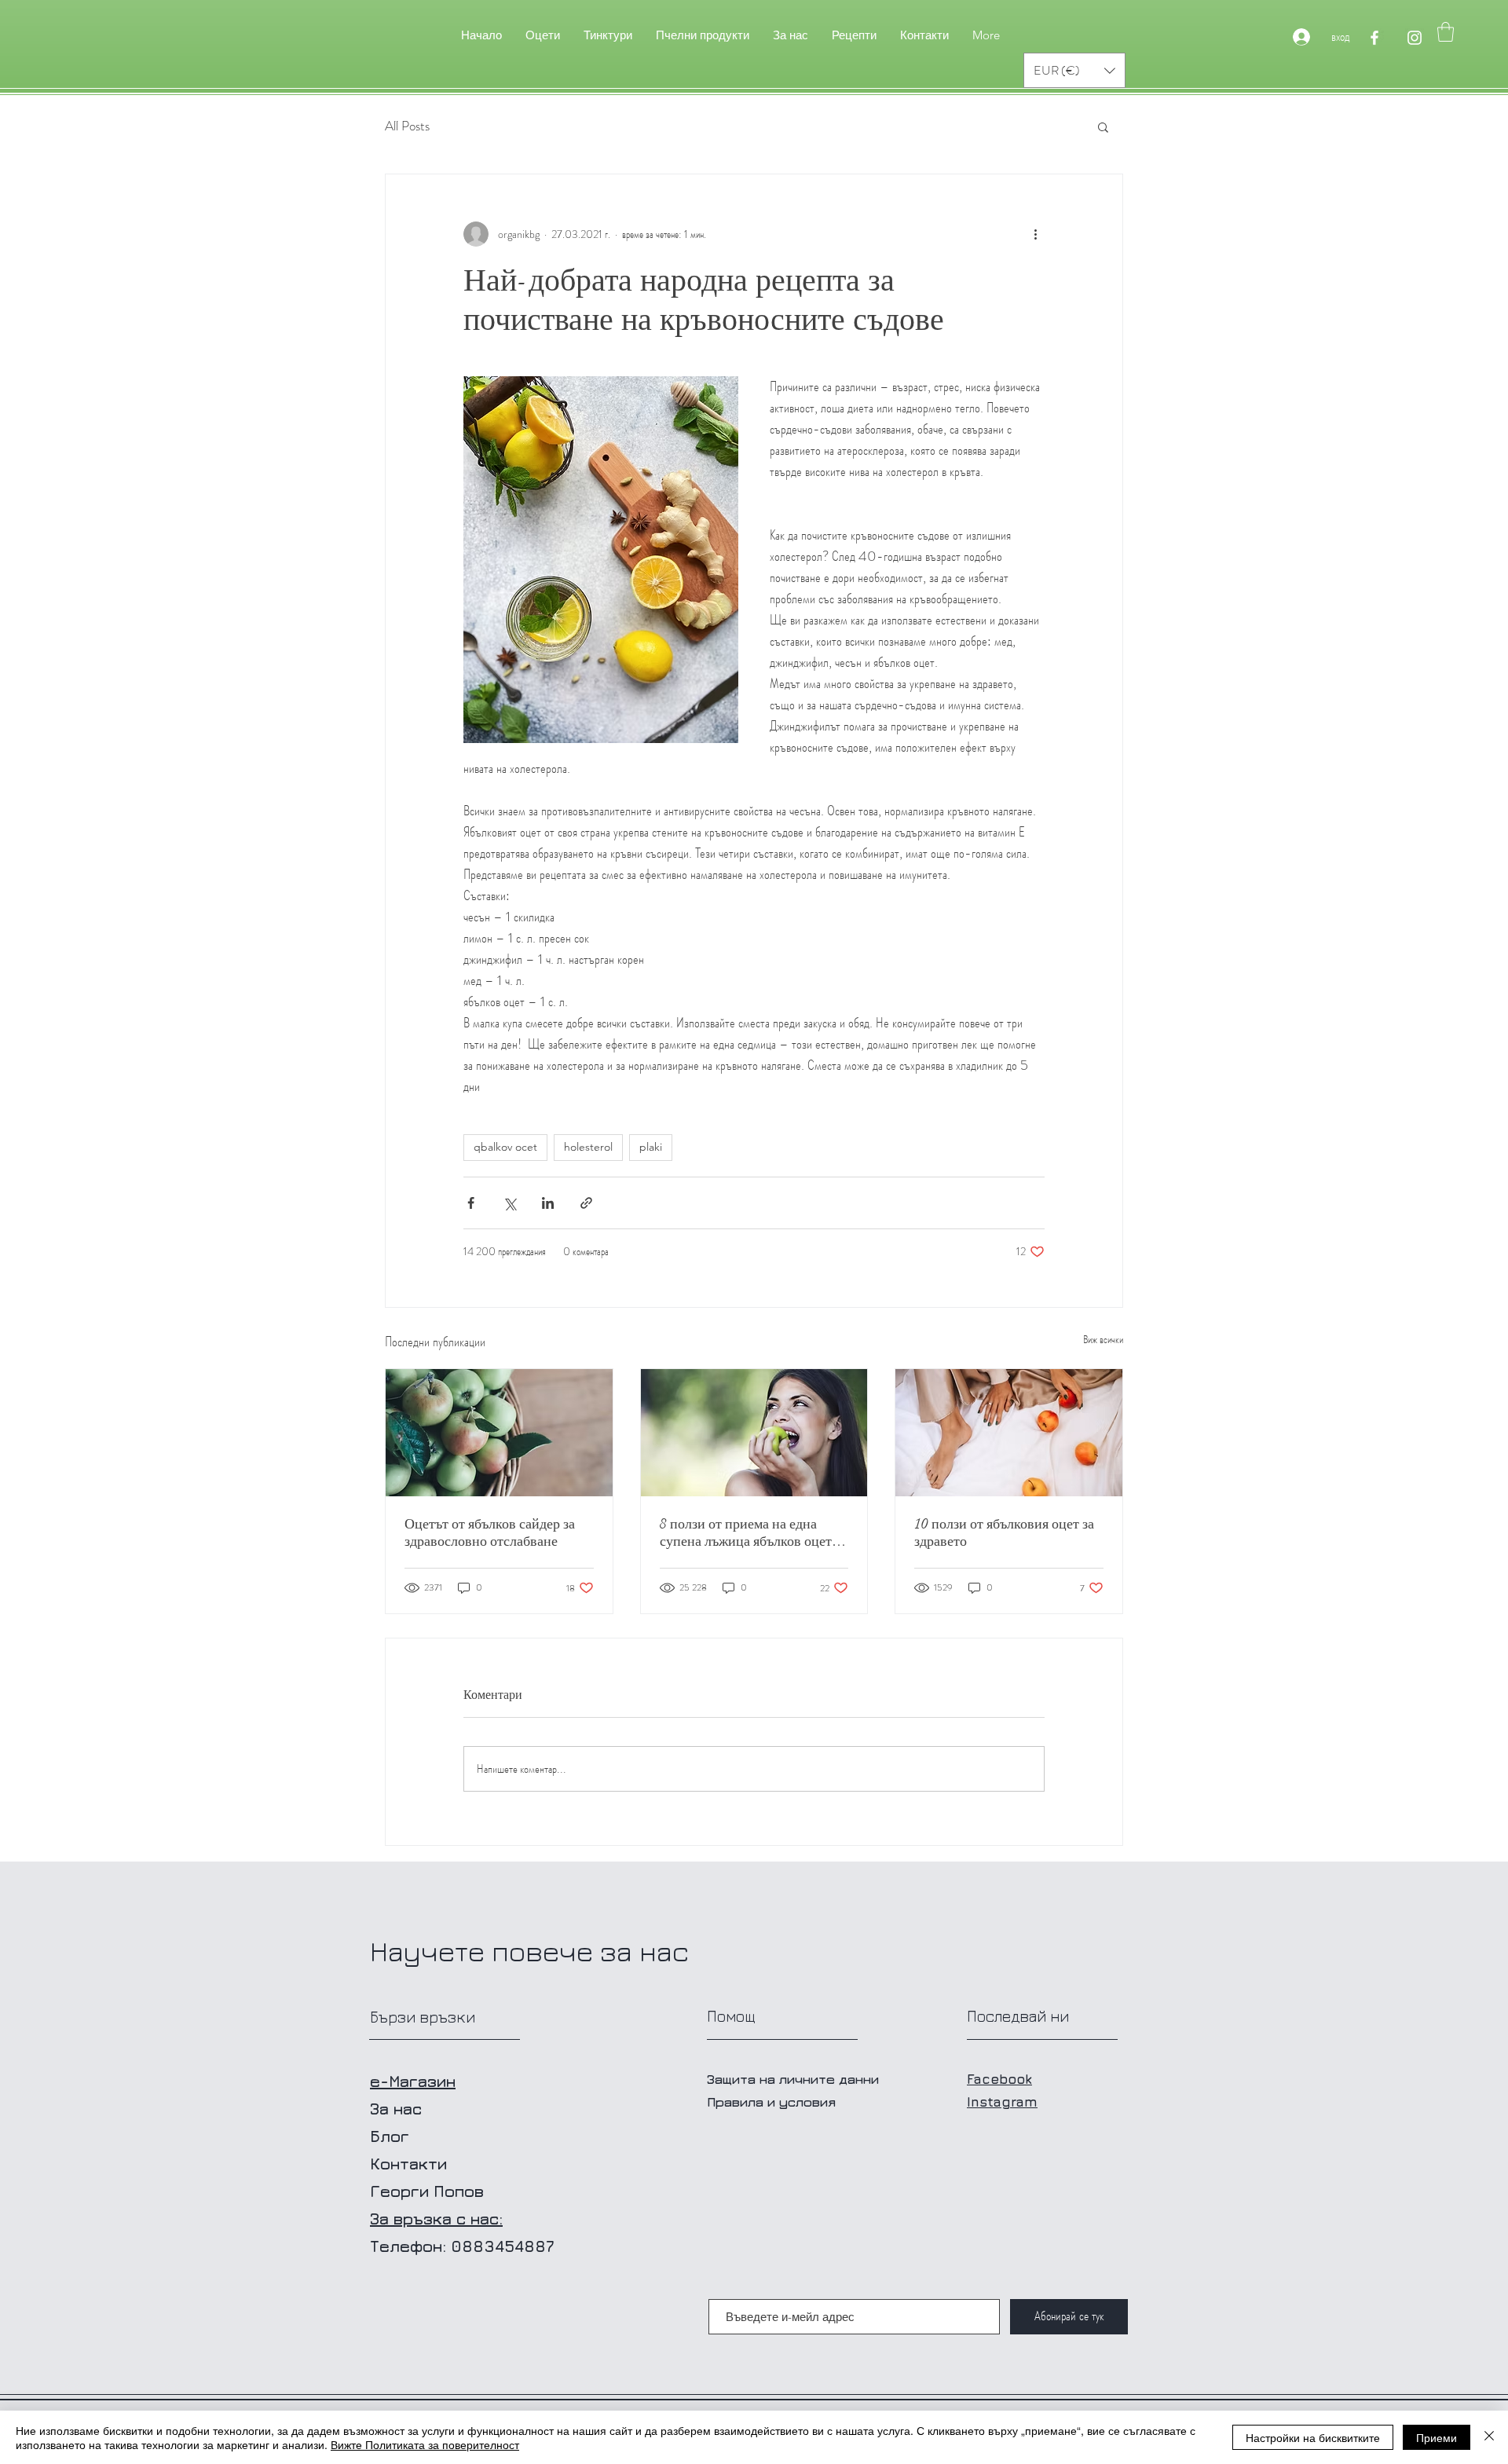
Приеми (1437, 2437)
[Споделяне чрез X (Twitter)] (509, 1203)
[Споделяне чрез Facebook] (471, 1203)
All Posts (407, 126)
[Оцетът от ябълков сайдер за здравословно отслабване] (499, 1433)
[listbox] (1074, 70)
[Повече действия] (1035, 234)
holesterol (588, 1147)
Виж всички (1103, 1339)
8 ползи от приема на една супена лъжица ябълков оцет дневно (746, 1532)
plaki (651, 1147)
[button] (1446, 32)
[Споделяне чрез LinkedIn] (548, 1203)
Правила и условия (771, 2102)
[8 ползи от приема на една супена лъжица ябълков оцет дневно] (754, 1433)
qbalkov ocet (505, 1147)
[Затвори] (1489, 2437)
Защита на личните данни (793, 2079)
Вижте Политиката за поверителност (425, 2444)
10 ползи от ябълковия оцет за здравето (1004, 1532)
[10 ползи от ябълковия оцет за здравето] (1009, 1433)
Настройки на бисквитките (1313, 2437)
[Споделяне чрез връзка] (586, 1203)
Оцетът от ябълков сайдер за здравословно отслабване (490, 1532)
